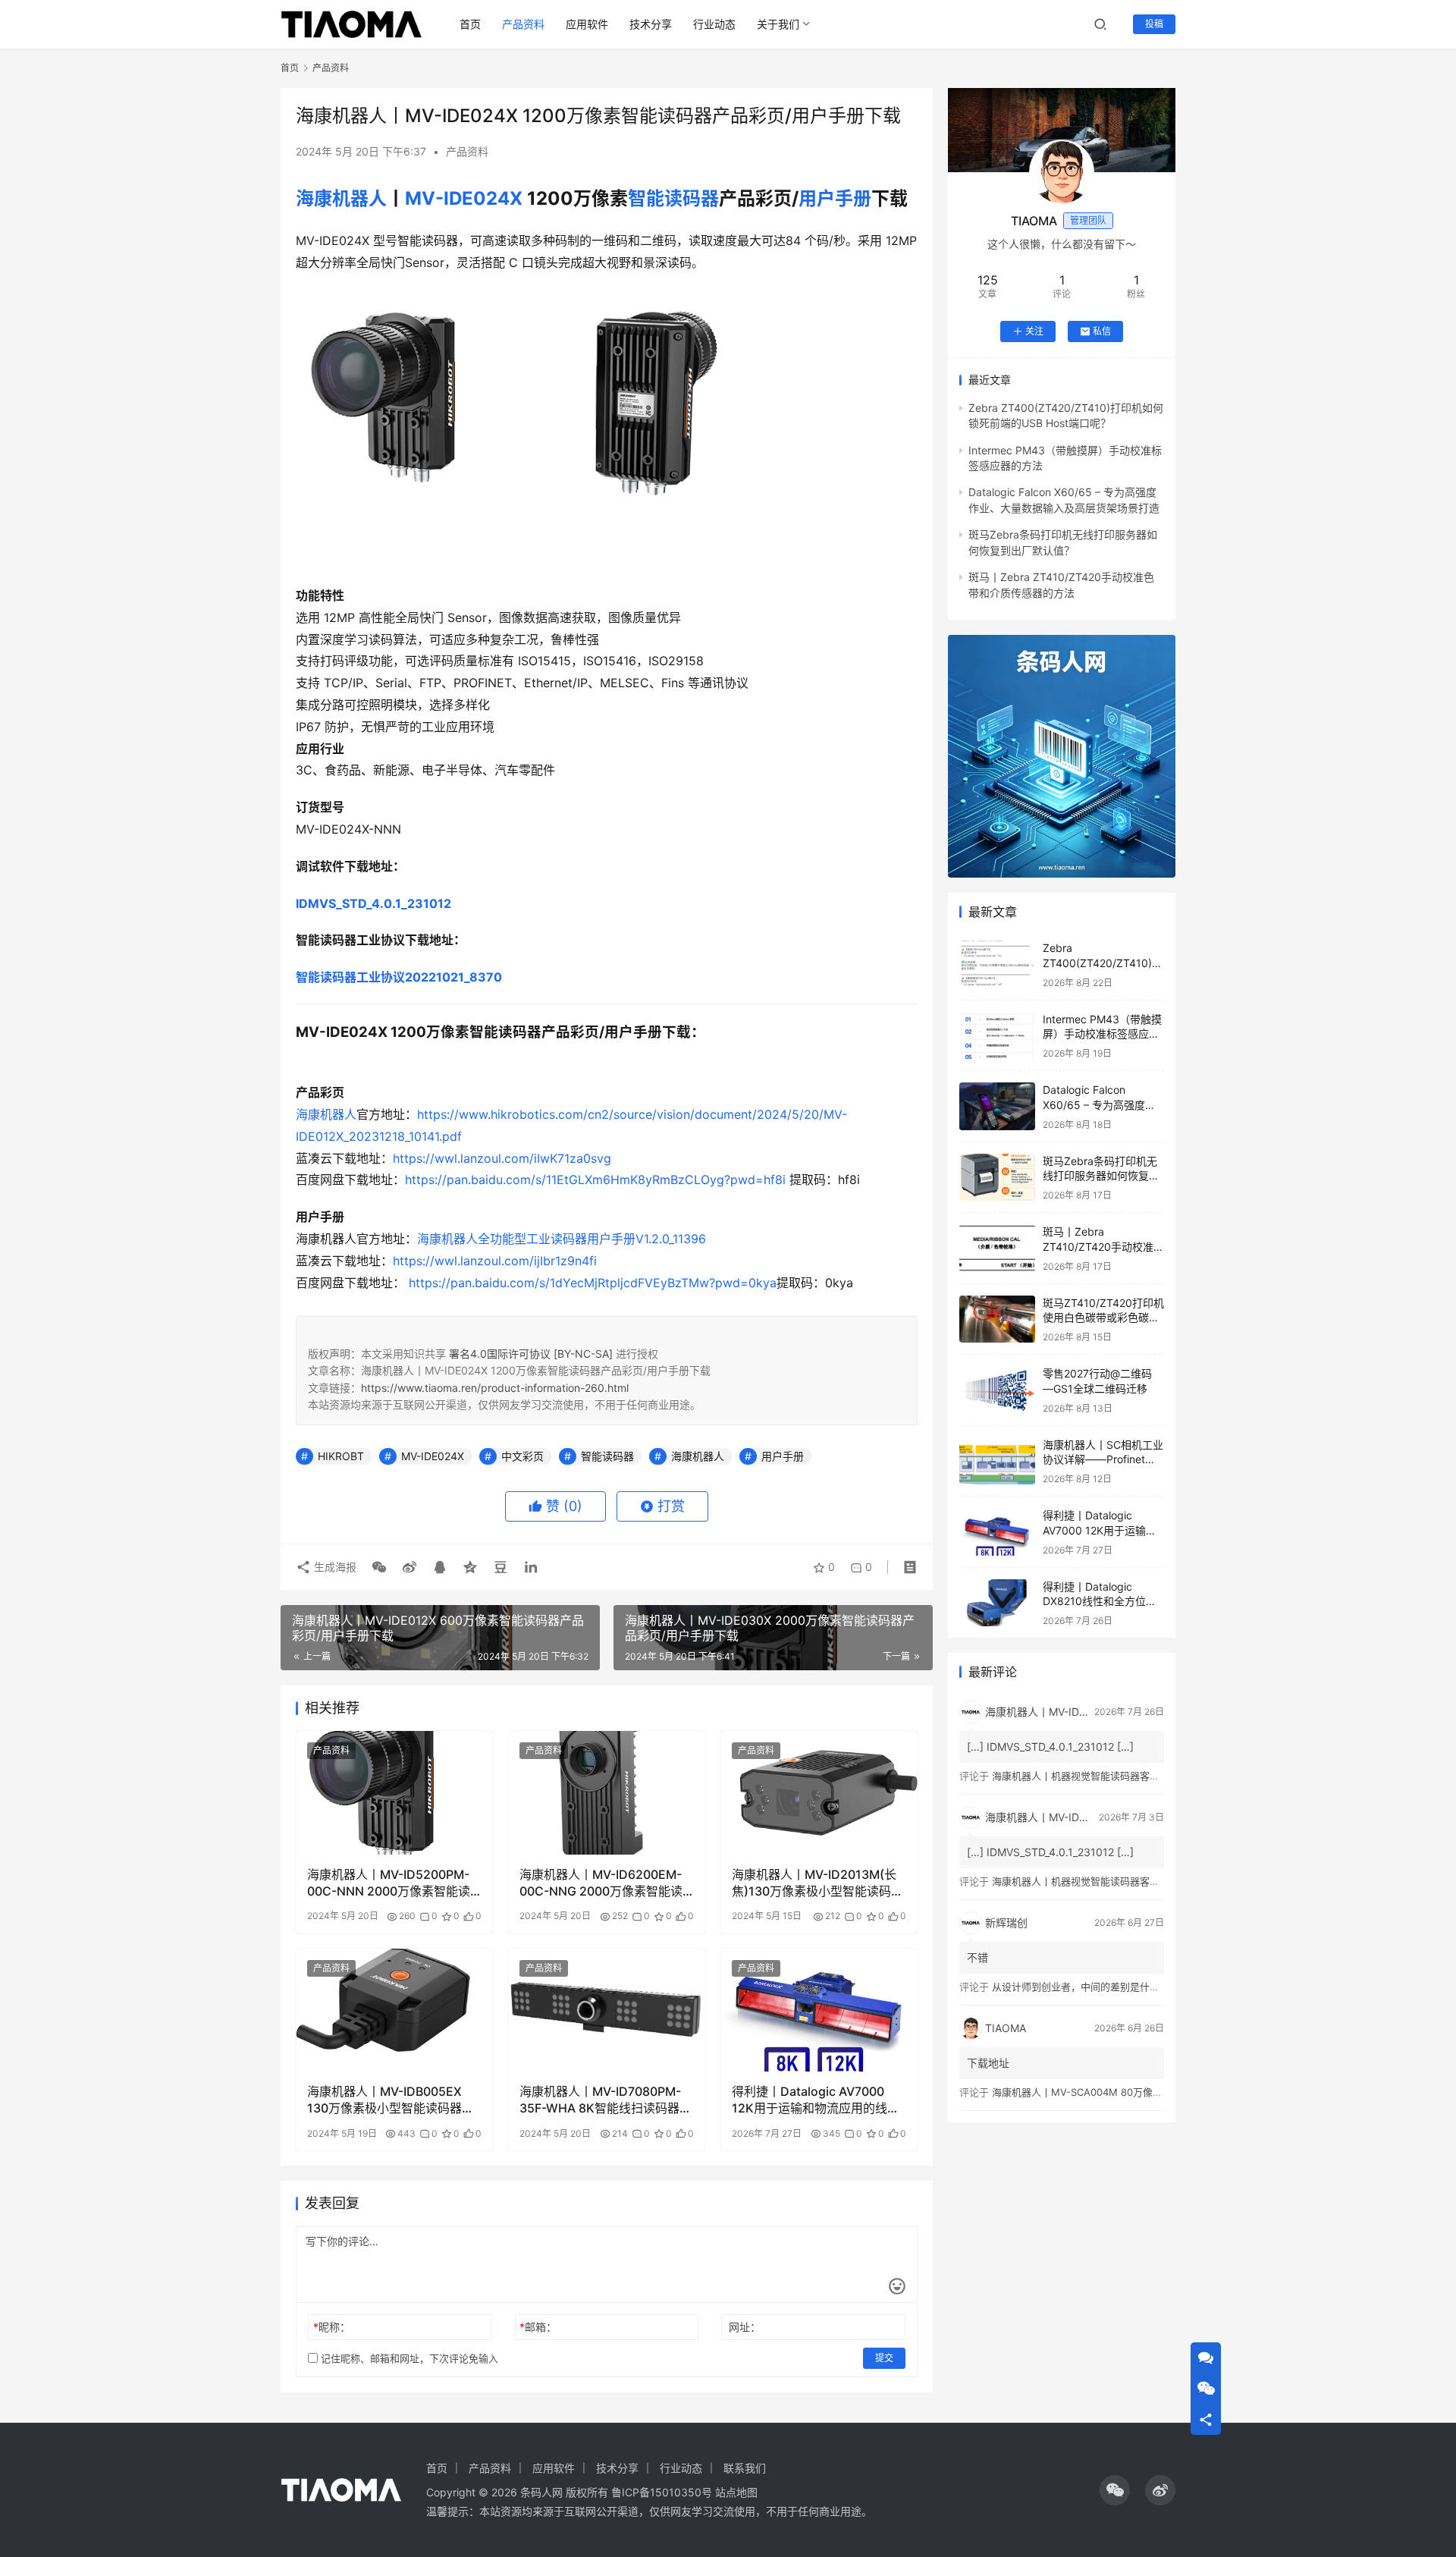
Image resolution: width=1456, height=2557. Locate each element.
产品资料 (523, 24)
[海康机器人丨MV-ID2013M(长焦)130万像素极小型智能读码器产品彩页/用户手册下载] (819, 1792)
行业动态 (714, 24)
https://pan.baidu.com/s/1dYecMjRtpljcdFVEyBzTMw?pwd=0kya (593, 1283)
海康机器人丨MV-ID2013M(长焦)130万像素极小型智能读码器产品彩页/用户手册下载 (817, 1883)
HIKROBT (341, 1456)
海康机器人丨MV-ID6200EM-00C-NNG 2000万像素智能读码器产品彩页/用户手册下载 (601, 1883)
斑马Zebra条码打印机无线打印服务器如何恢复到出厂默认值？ (1101, 1176)
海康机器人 (341, 198)
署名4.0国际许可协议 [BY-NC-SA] (531, 1354)
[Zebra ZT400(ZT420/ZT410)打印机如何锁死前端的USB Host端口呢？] (997, 964)
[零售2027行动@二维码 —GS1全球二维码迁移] (997, 1390)
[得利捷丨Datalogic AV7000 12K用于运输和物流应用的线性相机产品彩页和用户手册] (819, 2010)
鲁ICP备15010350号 (663, 2492)
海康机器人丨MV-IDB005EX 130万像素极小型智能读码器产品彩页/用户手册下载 (391, 2100)
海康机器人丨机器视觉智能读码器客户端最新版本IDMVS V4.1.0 (1131, 1776)
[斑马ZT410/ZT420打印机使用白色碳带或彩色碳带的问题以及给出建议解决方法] (997, 1319)
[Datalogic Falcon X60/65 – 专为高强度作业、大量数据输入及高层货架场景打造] (997, 1106)
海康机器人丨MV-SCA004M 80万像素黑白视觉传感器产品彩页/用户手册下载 (1163, 2092)
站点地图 (736, 2492)
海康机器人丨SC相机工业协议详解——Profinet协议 (1103, 1459)
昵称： (332, 2327)
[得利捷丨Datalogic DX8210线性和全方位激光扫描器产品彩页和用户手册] (997, 1603)
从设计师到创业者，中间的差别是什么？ (1081, 1987)
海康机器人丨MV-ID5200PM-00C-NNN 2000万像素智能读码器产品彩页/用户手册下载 (389, 1883)
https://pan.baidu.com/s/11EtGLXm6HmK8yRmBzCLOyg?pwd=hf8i (595, 1180)
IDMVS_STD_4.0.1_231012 (373, 903)
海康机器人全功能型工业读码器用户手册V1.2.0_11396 (562, 1239)
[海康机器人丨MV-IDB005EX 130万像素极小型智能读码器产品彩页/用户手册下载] (394, 2010)
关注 (1034, 331)
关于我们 (778, 24)
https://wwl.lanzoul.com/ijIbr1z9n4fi (495, 1261)
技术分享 (651, 24)
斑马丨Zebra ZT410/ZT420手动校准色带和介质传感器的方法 (1103, 1246)
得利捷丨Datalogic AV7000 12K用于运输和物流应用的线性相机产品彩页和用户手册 (816, 2100)
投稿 (1154, 24)
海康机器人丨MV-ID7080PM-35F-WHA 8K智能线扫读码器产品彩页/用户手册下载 (606, 2100)
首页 (470, 24)
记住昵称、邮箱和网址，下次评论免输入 (408, 2358)
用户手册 (835, 198)
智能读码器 (673, 198)
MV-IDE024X (464, 198)
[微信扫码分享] (379, 1567)
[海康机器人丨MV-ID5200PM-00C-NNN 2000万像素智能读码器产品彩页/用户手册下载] (394, 1792)
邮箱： (538, 2327)
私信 (1102, 331)
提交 (884, 2358)
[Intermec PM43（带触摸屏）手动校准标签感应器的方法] (997, 1036)
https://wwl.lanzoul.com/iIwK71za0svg (502, 1158)
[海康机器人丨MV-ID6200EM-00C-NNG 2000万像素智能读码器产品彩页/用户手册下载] (607, 1792)
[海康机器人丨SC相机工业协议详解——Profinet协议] (997, 1461)
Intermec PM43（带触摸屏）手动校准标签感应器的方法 (1102, 1034)
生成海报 (334, 1567)
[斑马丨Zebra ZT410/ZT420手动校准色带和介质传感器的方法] (997, 1248)
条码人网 (541, 2492)
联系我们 (745, 2468)
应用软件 (587, 24)
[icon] (1115, 2490)
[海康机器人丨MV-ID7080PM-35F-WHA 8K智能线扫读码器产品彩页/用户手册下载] (607, 2010)
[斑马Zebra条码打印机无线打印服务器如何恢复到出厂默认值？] (997, 1178)
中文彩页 (522, 1456)
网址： (745, 2327)
